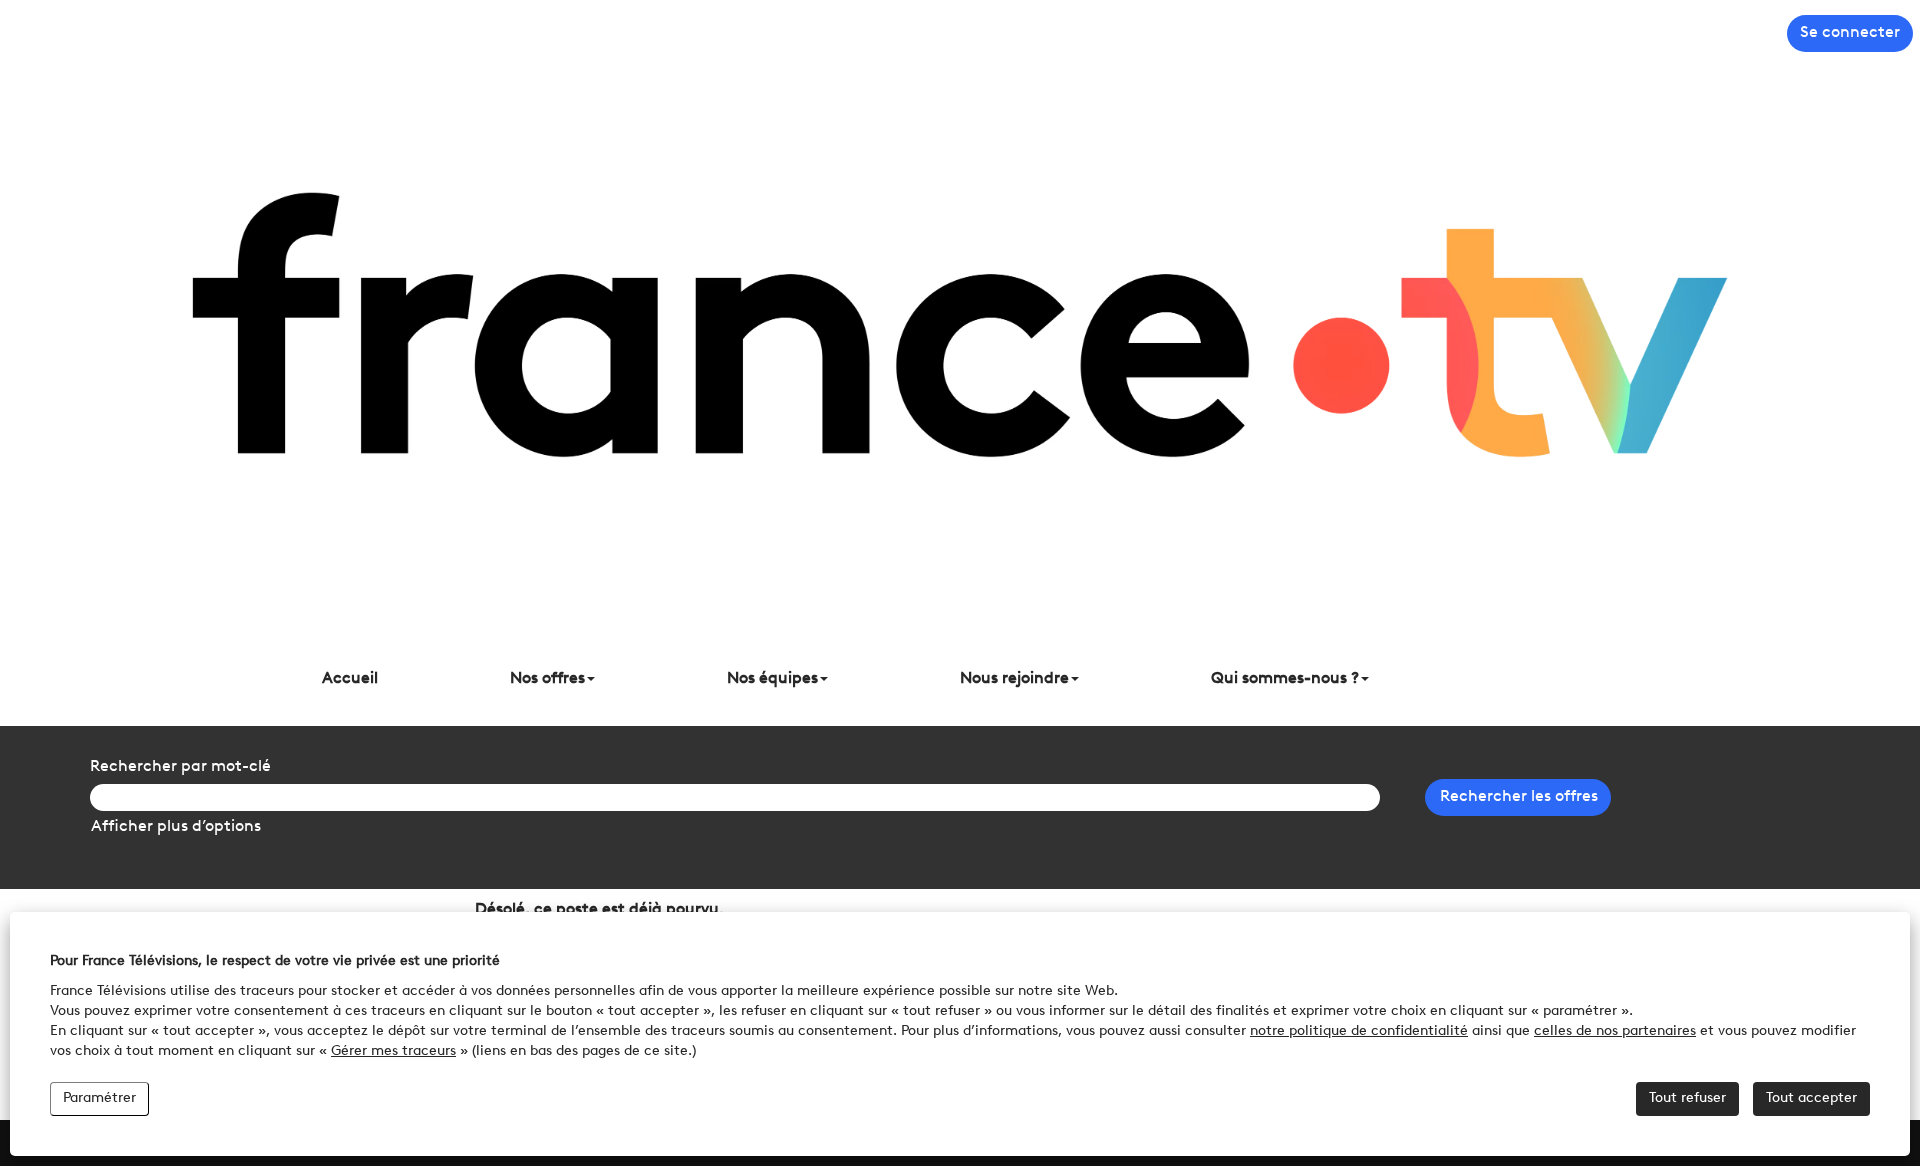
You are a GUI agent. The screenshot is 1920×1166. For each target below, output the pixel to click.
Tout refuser (1687, 1098)
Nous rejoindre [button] (1014, 679)
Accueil (350, 679)
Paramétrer (99, 1098)
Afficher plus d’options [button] (176, 827)
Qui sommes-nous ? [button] (1285, 679)
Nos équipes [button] (772, 679)
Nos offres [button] (547, 679)
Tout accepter (1811, 1098)
